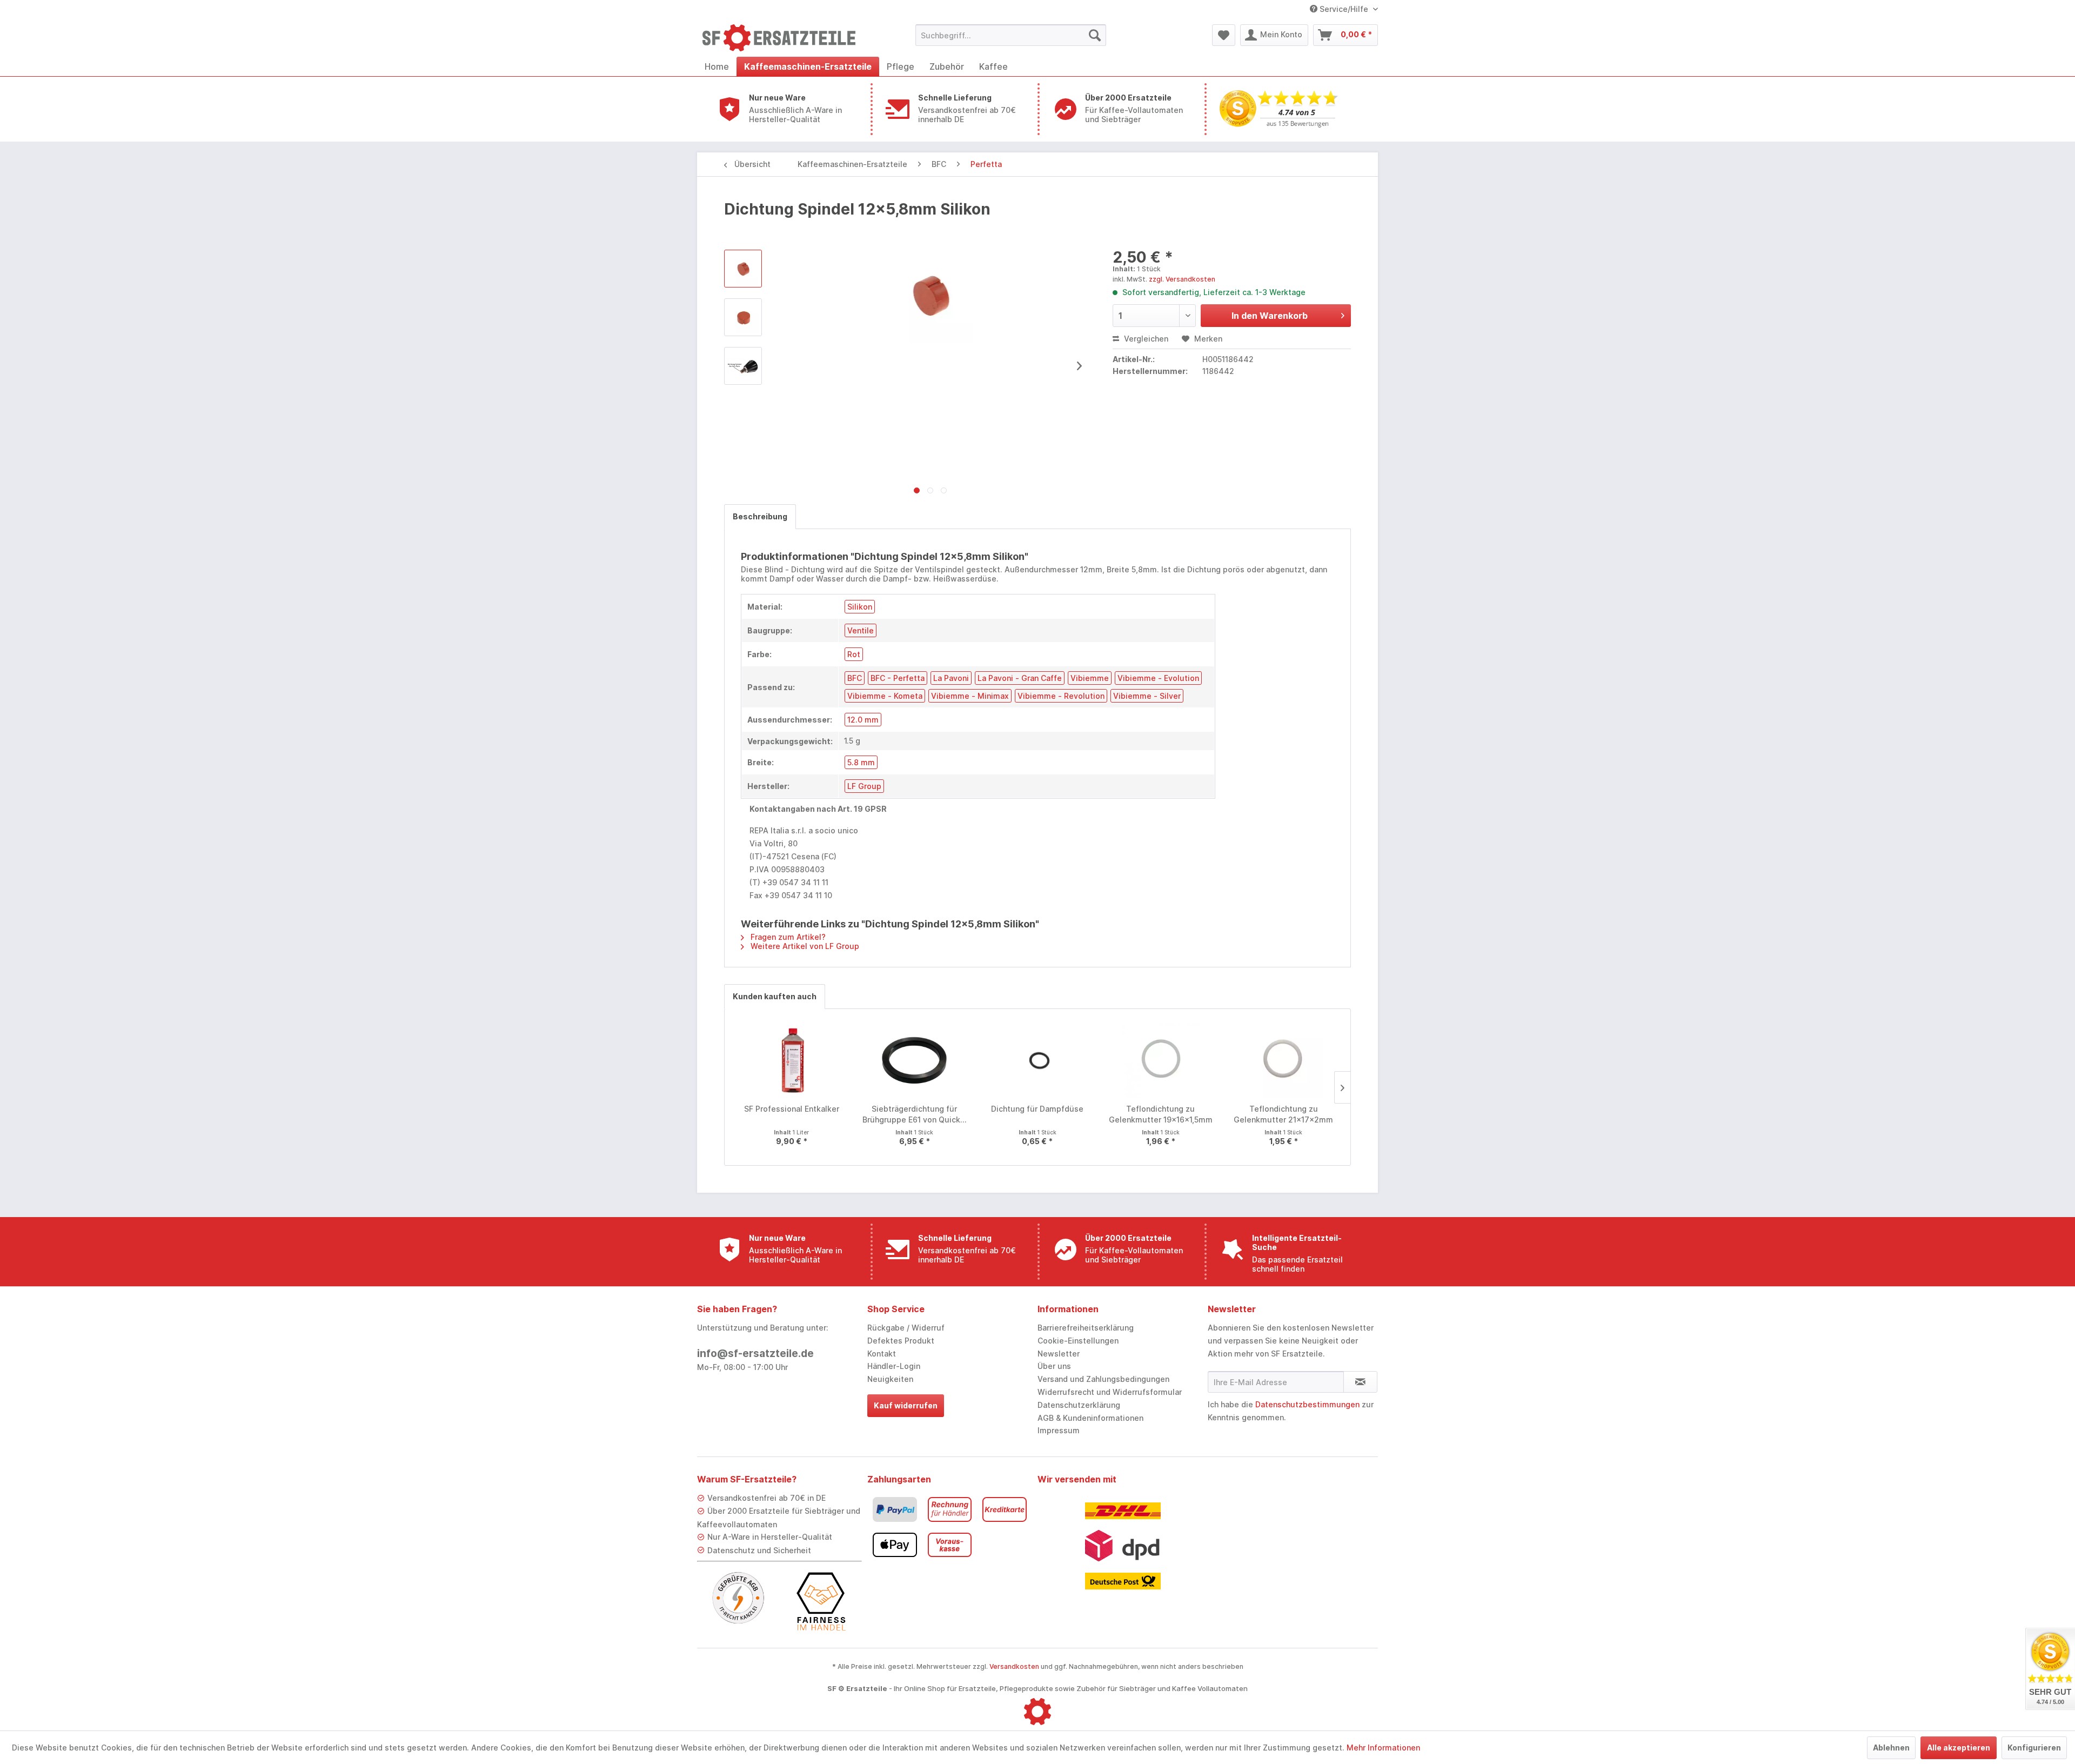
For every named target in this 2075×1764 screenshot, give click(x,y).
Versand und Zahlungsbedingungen (1103, 1379)
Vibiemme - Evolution (1158, 678)
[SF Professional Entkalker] (792, 1060)
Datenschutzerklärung (1079, 1405)
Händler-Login (894, 1366)
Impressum (1059, 1430)
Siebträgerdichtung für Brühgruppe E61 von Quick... (915, 1114)
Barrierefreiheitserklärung (1086, 1328)
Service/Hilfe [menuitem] (1344, 9)
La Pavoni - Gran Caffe (1020, 678)
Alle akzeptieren (1959, 1748)
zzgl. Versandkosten (1182, 279)
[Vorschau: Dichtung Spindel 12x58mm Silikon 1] (743, 317)
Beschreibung (760, 516)
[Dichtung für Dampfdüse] (1037, 1060)
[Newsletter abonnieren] (1360, 1382)
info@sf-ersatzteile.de (755, 1354)
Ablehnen (1891, 1748)
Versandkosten (1014, 1666)
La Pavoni (951, 678)
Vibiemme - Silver (1147, 696)
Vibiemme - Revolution (1061, 696)
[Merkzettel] (1224, 35)
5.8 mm (861, 762)
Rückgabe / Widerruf (906, 1328)
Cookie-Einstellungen (1078, 1341)
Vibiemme (1090, 678)
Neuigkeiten (890, 1379)
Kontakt (882, 1354)
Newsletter (1059, 1354)
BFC (855, 678)
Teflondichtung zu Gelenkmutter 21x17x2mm (1283, 1114)
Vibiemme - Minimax (970, 696)
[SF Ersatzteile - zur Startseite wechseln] (784, 38)
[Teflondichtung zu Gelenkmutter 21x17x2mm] (1283, 1060)
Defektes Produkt (901, 1341)
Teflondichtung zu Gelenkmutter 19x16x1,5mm (1161, 1114)
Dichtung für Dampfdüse (1037, 1109)
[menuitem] (1011, 35)
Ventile (861, 630)
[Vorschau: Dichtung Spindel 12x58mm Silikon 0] (743, 269)
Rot (854, 654)
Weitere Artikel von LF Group (804, 946)
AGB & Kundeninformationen (1090, 1418)
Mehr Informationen (1383, 1748)
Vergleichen (1145, 339)
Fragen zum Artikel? (787, 937)
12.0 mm (863, 720)
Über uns (1054, 1366)
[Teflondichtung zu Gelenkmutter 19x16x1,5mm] (1161, 1060)
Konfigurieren (2034, 1748)
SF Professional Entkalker (792, 1109)
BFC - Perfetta (898, 678)
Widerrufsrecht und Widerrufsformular (1110, 1392)
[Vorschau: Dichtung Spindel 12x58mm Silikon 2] (743, 366)
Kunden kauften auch (775, 996)
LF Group (864, 786)
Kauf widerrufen (906, 1405)
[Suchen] (1095, 35)
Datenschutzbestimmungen (1307, 1404)
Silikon (860, 607)
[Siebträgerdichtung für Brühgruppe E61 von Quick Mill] (915, 1060)
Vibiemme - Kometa (885, 696)
